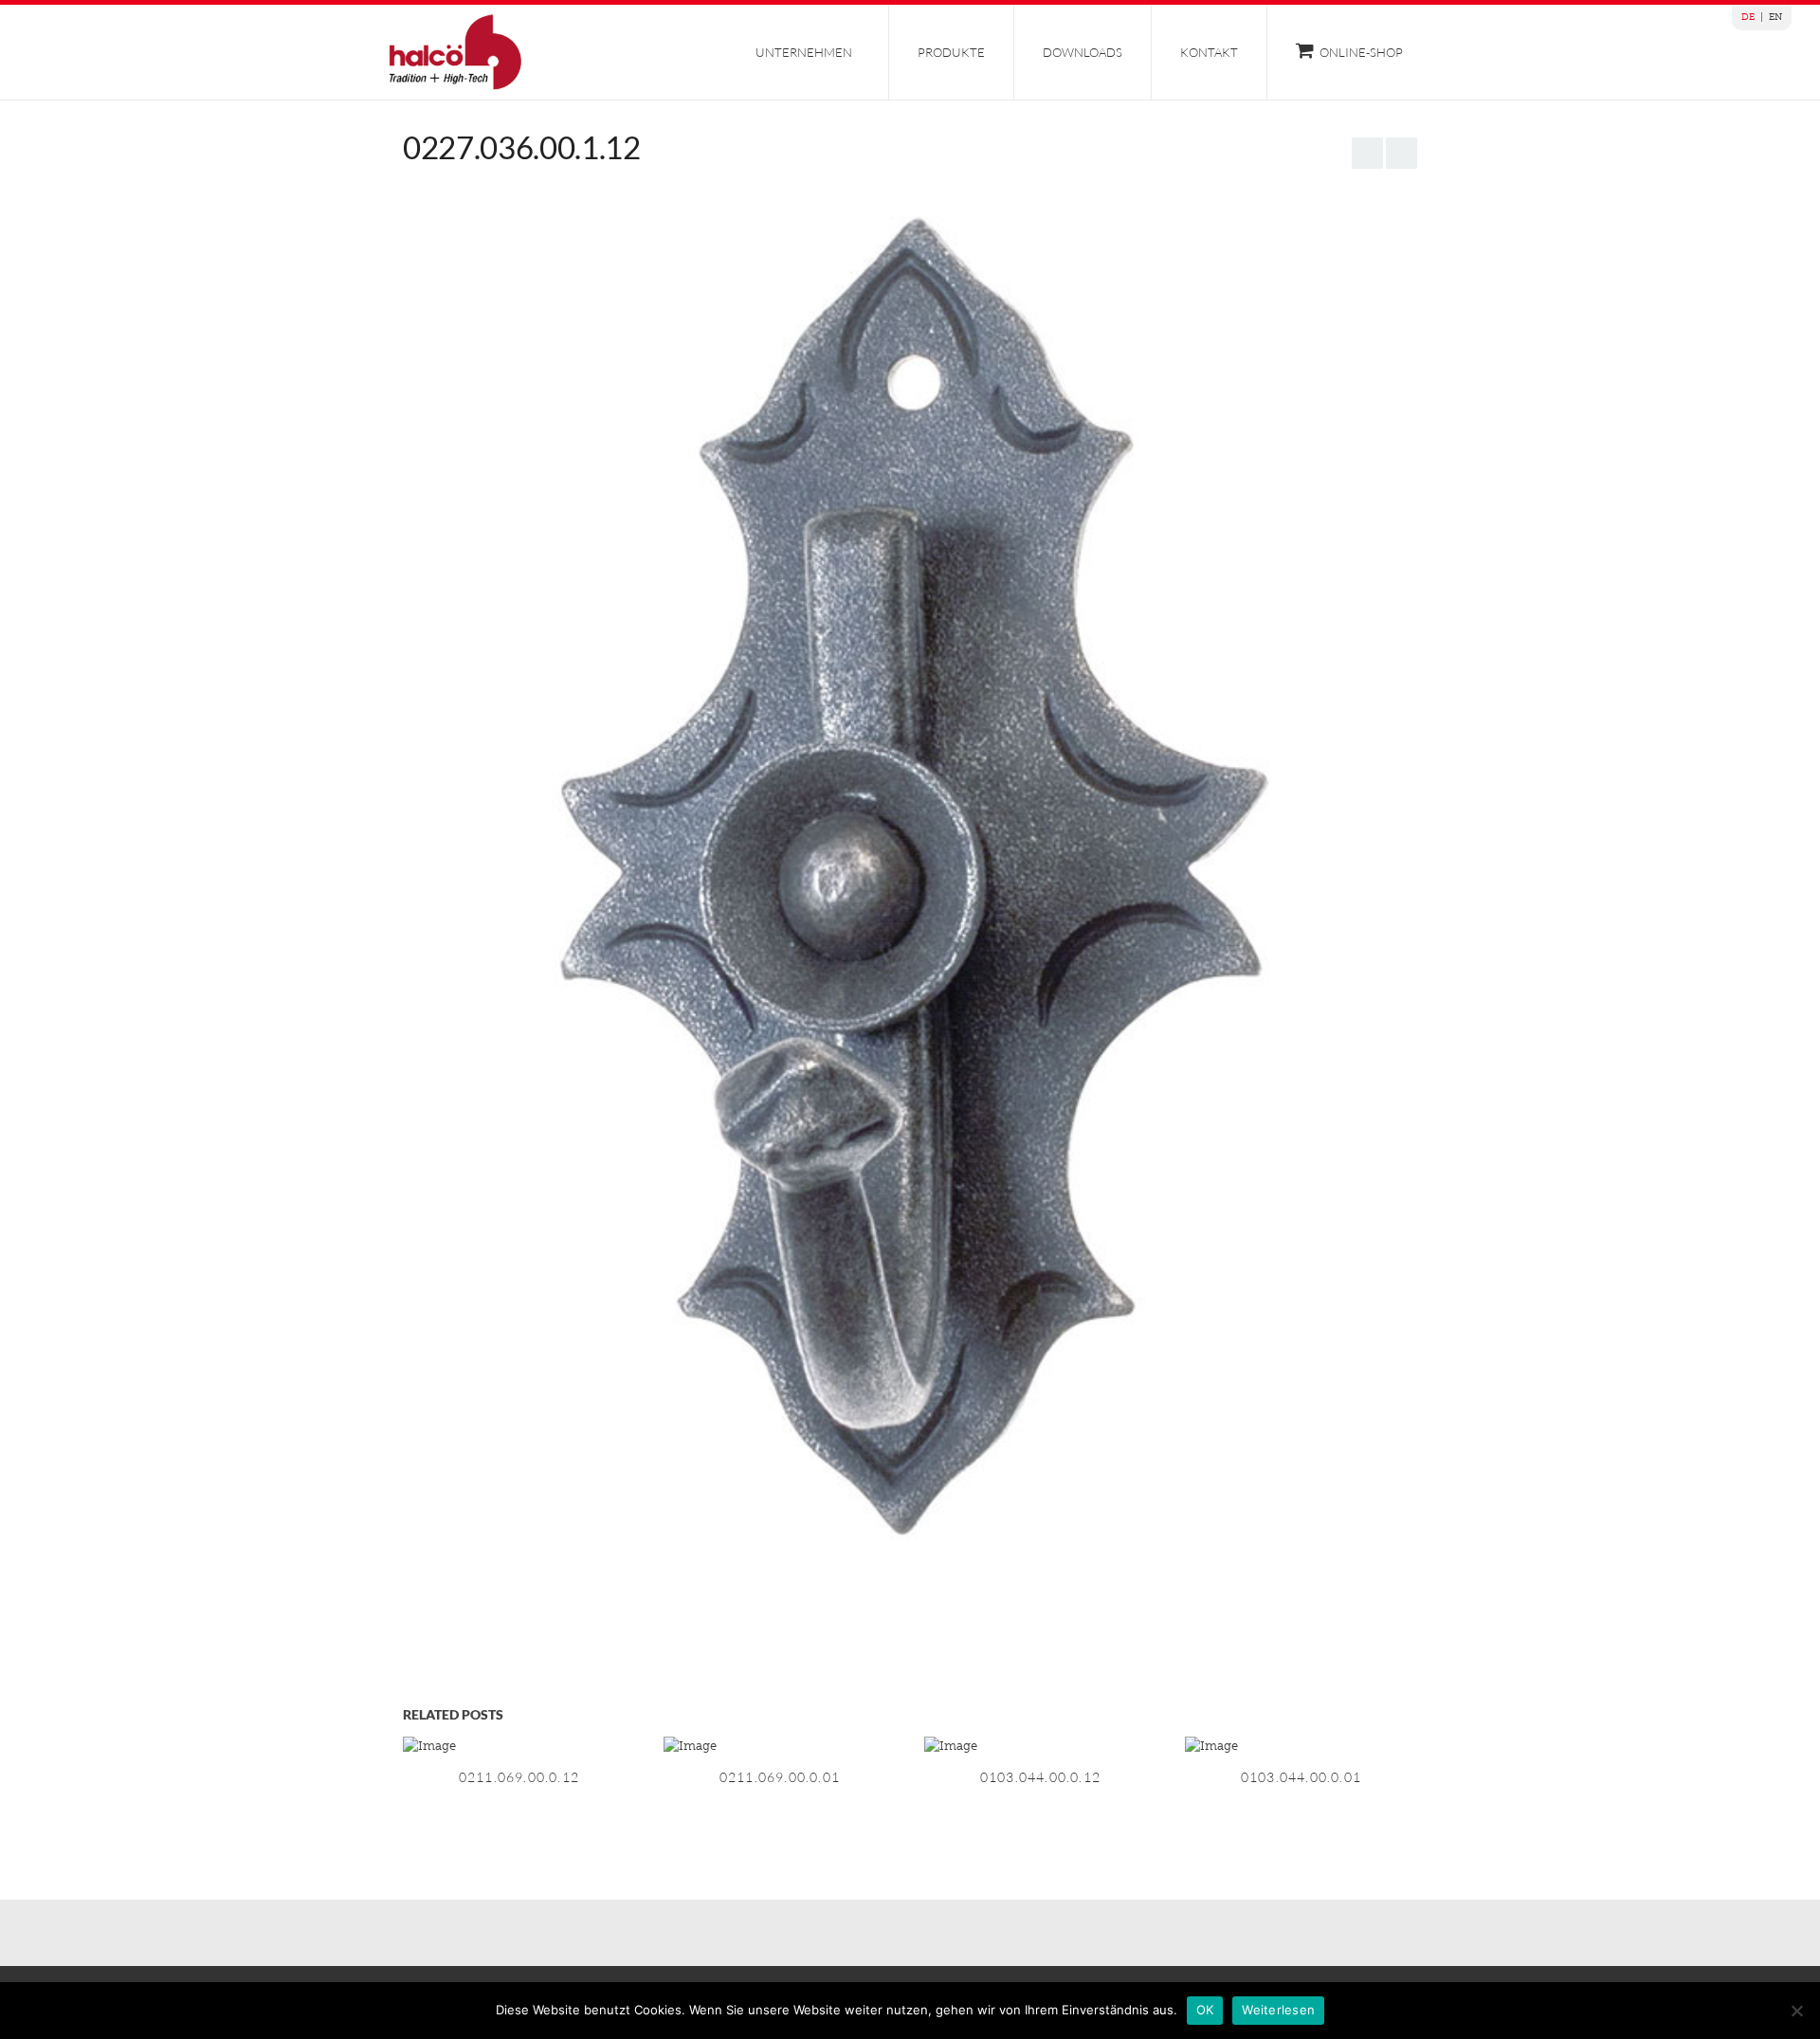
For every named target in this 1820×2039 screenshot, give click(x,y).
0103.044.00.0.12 (1040, 1777)
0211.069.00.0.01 (780, 1777)
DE (1748, 17)
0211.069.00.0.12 (519, 1777)
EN (1775, 17)
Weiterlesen (1278, 2010)
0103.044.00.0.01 (1301, 1777)
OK (1205, 2010)
